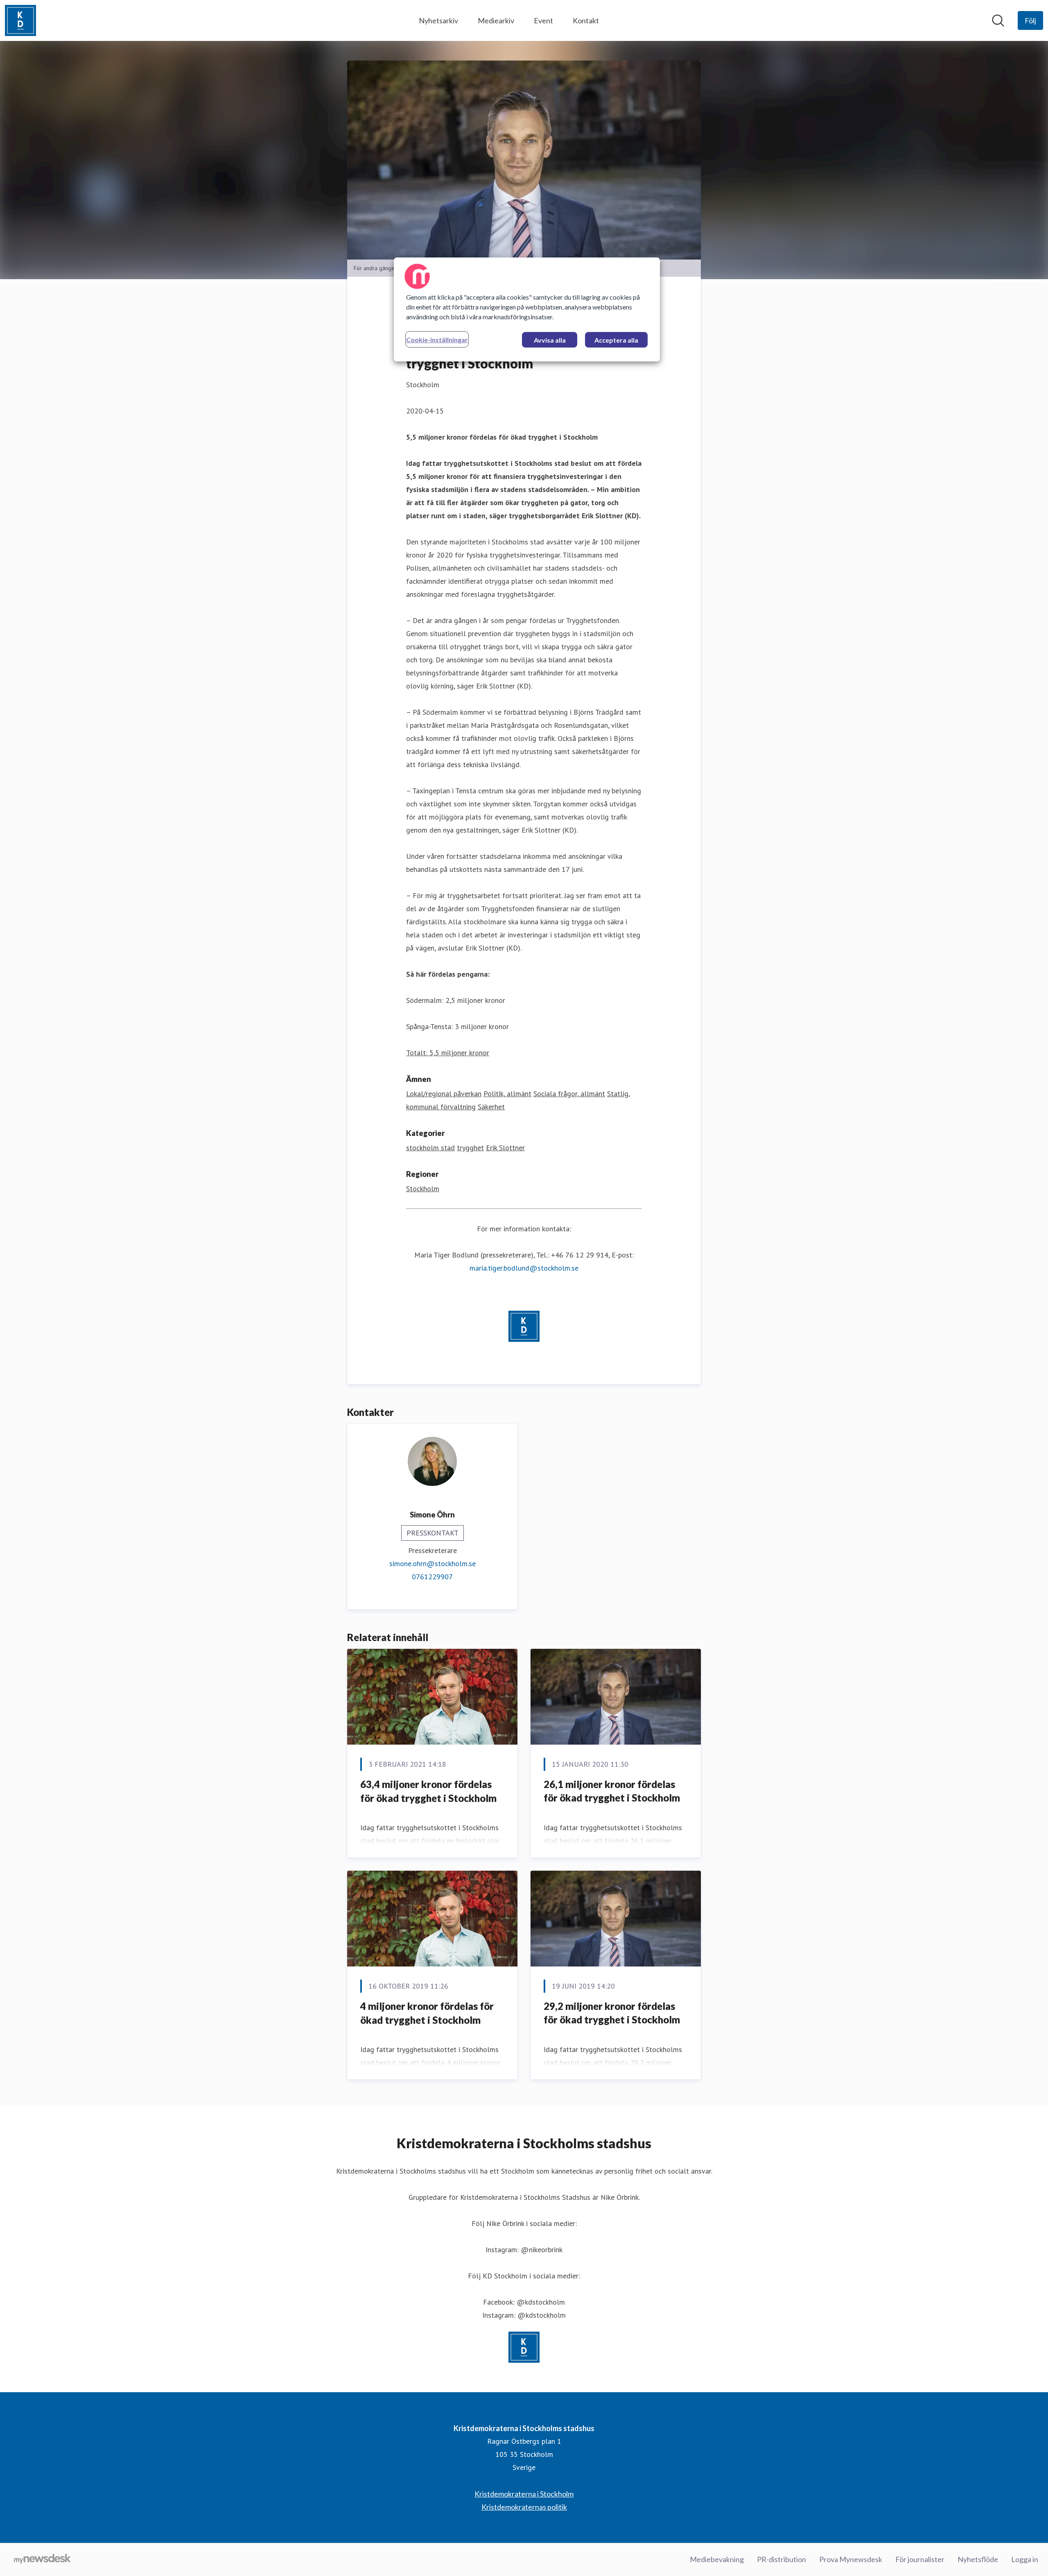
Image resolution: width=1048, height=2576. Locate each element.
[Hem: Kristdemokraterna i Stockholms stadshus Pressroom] (20, 20)
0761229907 (432, 1577)
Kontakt (586, 20)
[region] (527, 309)
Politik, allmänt (507, 1094)
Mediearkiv (496, 20)
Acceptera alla (616, 340)
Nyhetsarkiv (438, 20)
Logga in (1025, 2559)
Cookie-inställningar (437, 340)
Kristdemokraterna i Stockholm (524, 2494)
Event (543, 20)
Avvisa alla (550, 340)
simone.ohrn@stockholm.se (433, 1563)
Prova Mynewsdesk (851, 2559)
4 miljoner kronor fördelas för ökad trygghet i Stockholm (427, 2013)
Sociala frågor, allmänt (569, 1094)
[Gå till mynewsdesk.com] (42, 2560)
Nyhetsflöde (978, 2559)
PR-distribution (781, 2559)
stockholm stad (430, 1148)
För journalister (920, 2559)
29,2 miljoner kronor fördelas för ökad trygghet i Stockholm (612, 2013)
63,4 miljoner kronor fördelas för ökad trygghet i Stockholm (428, 1791)
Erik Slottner (505, 1148)
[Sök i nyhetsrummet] (998, 20)
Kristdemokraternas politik (524, 2507)
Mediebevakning (717, 2559)
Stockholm (423, 1189)
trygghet (470, 1148)
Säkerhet (491, 1107)
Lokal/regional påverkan (444, 1094)
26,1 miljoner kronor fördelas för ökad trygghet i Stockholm (612, 1791)
